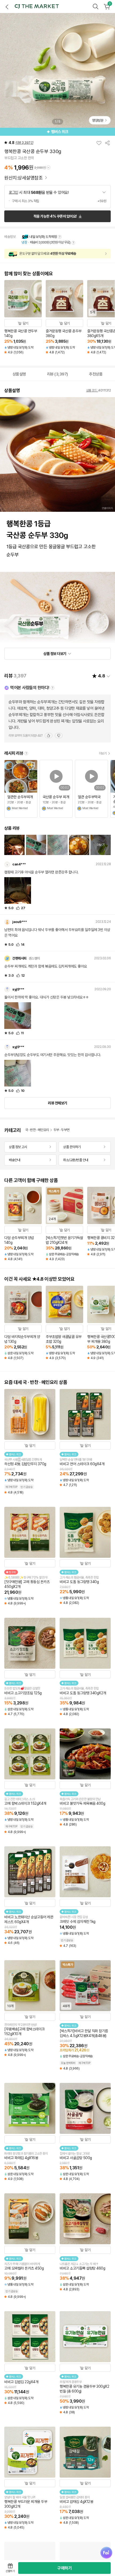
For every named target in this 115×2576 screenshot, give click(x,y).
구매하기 (64, 2568)
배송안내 (14, 1160)
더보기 (103, 753)
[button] (37, 6)
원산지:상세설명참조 (24, 178)
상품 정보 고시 (18, 1147)
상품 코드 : (92, 390)
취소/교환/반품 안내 (76, 1160)
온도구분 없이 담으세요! (48, 253)
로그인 (14, 192)
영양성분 (98, 120)
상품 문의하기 (72, 1147)
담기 (26, 323)
